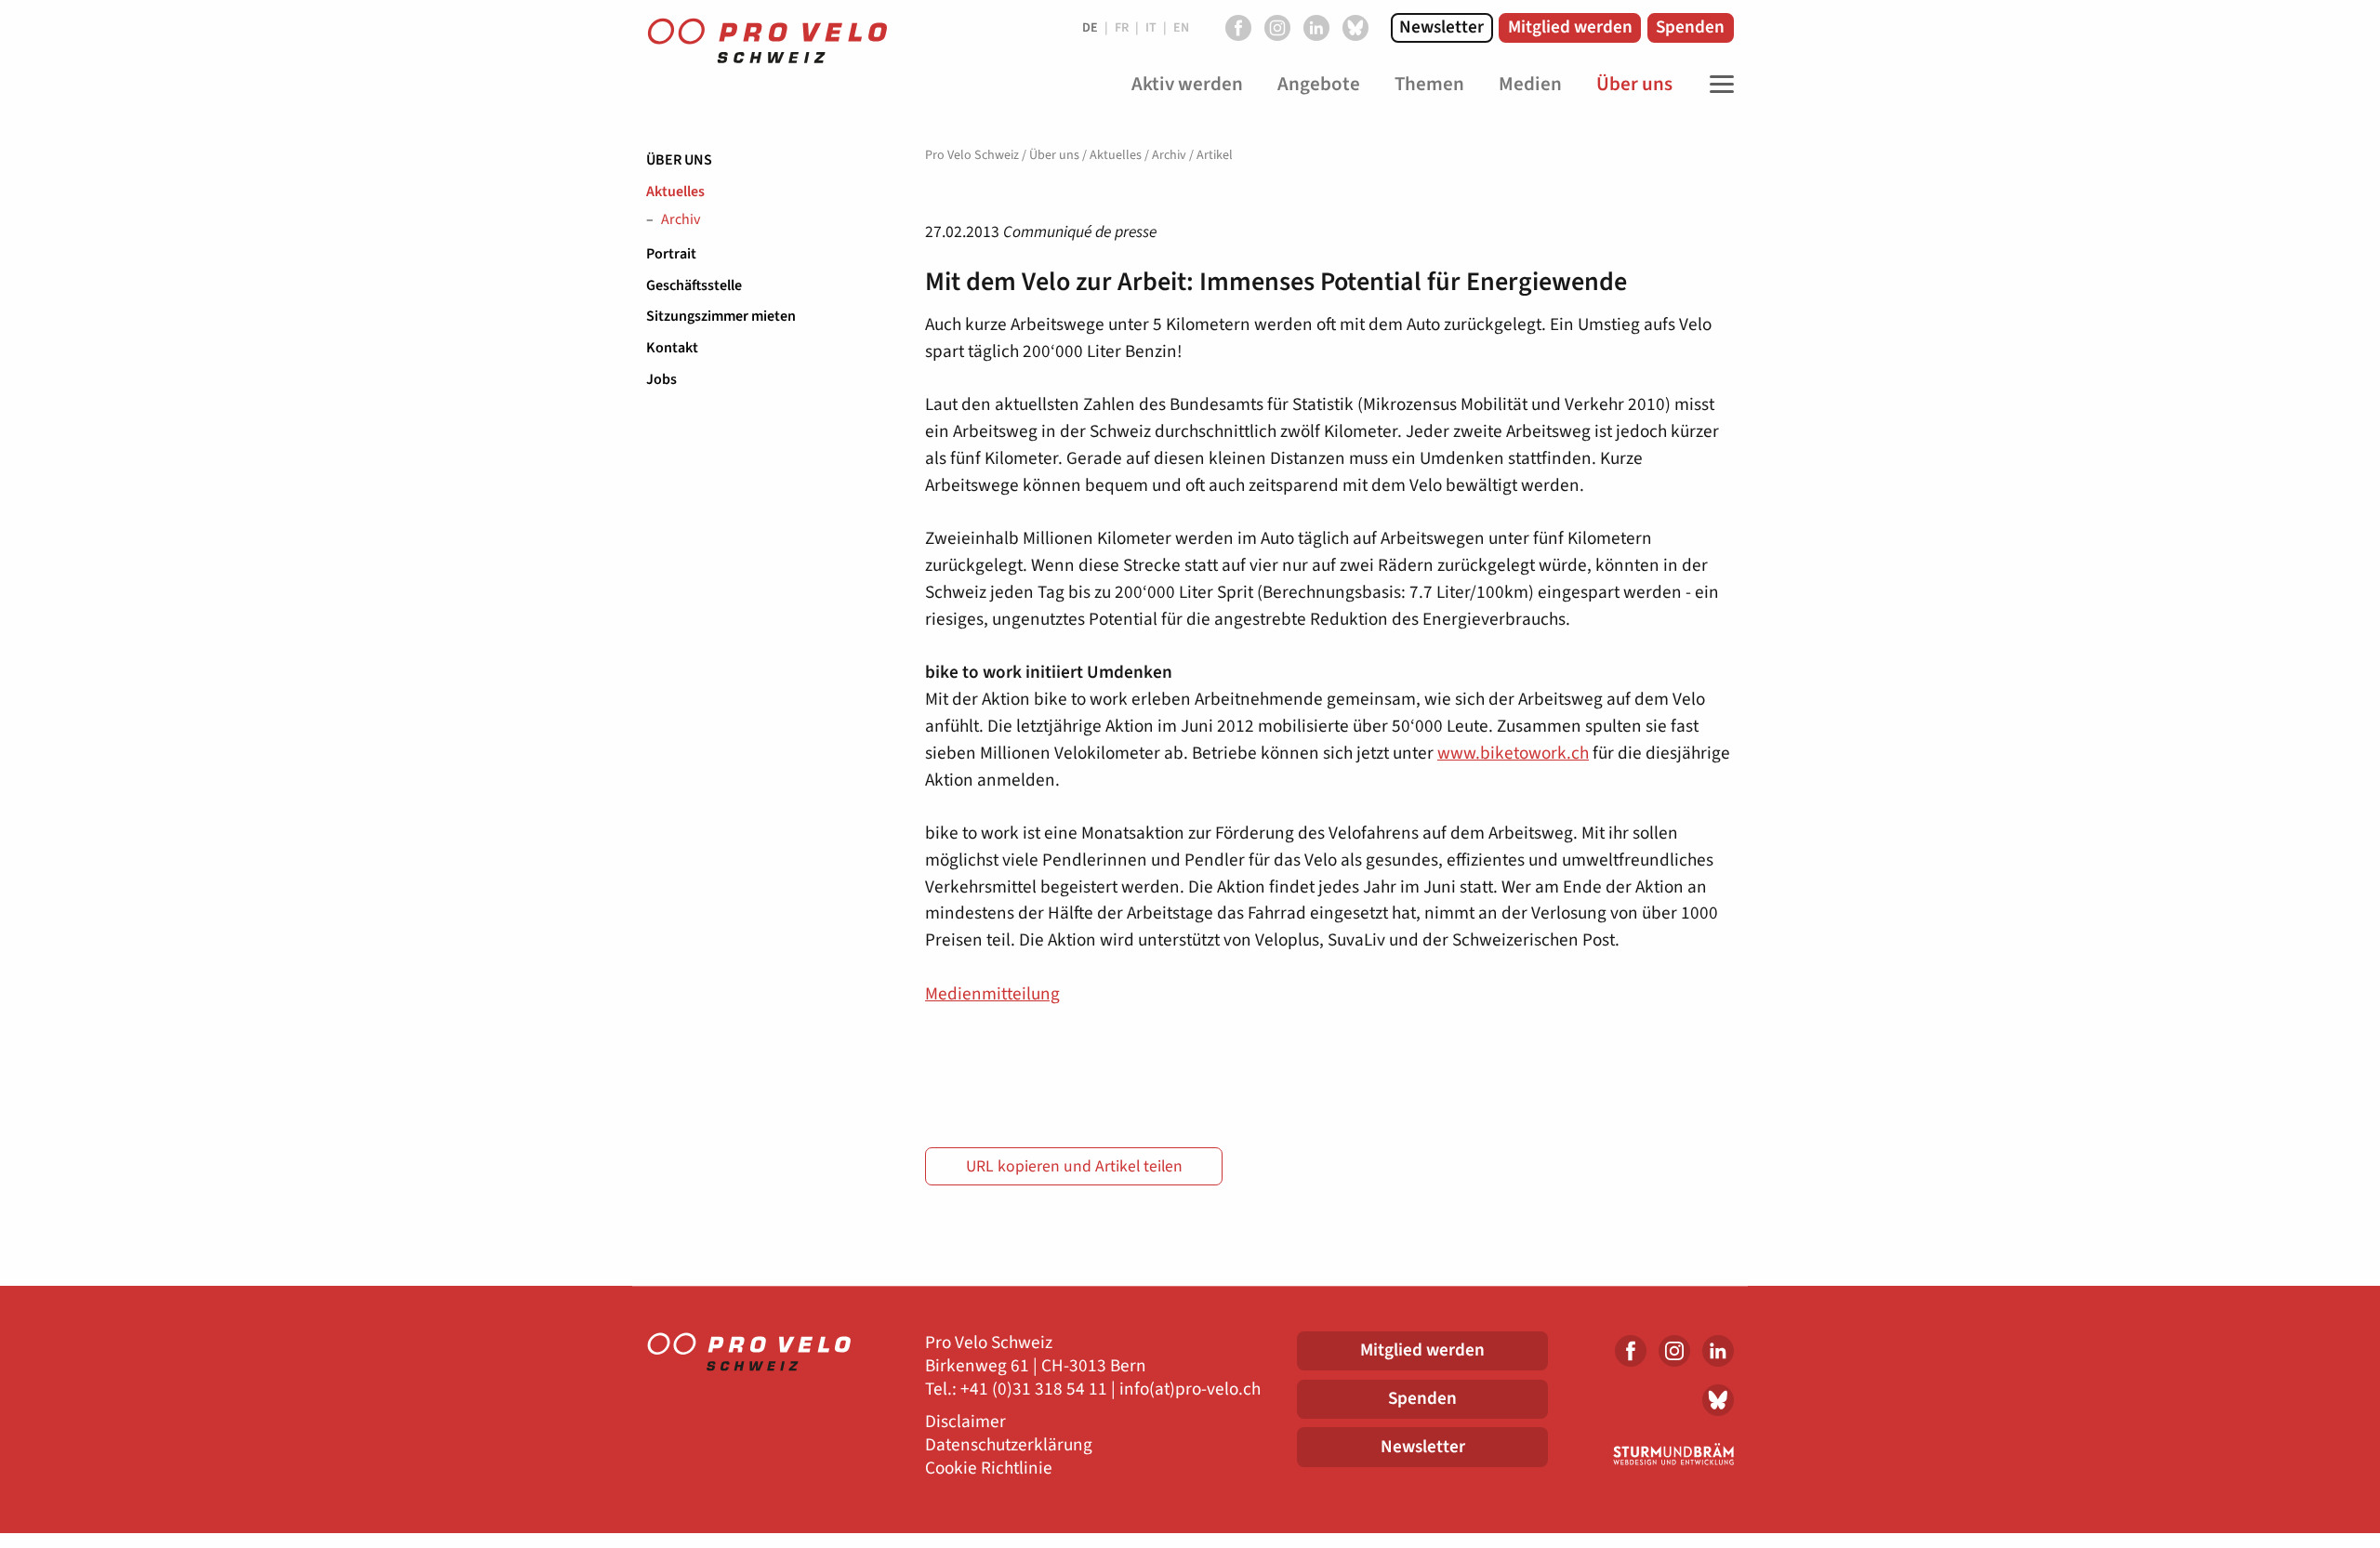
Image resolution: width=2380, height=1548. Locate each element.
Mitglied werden (1570, 27)
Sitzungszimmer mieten (721, 316)
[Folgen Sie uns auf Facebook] (1238, 28)
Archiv (681, 220)
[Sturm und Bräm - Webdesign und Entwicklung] (1655, 1454)
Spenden (1690, 27)
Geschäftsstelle (694, 285)
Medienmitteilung (992, 994)
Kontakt (672, 348)
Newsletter (1441, 27)
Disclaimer (965, 1422)
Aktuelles (675, 192)
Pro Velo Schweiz (972, 155)
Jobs (661, 379)
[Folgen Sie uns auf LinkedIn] (1316, 28)
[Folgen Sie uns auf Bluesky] (1355, 28)
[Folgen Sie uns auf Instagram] (1277, 28)
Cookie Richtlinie (989, 1469)
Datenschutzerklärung (1009, 1445)
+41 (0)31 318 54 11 (1034, 1389)
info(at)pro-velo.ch (1190, 1389)
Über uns (679, 160)
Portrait (671, 254)
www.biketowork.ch (1513, 753)
